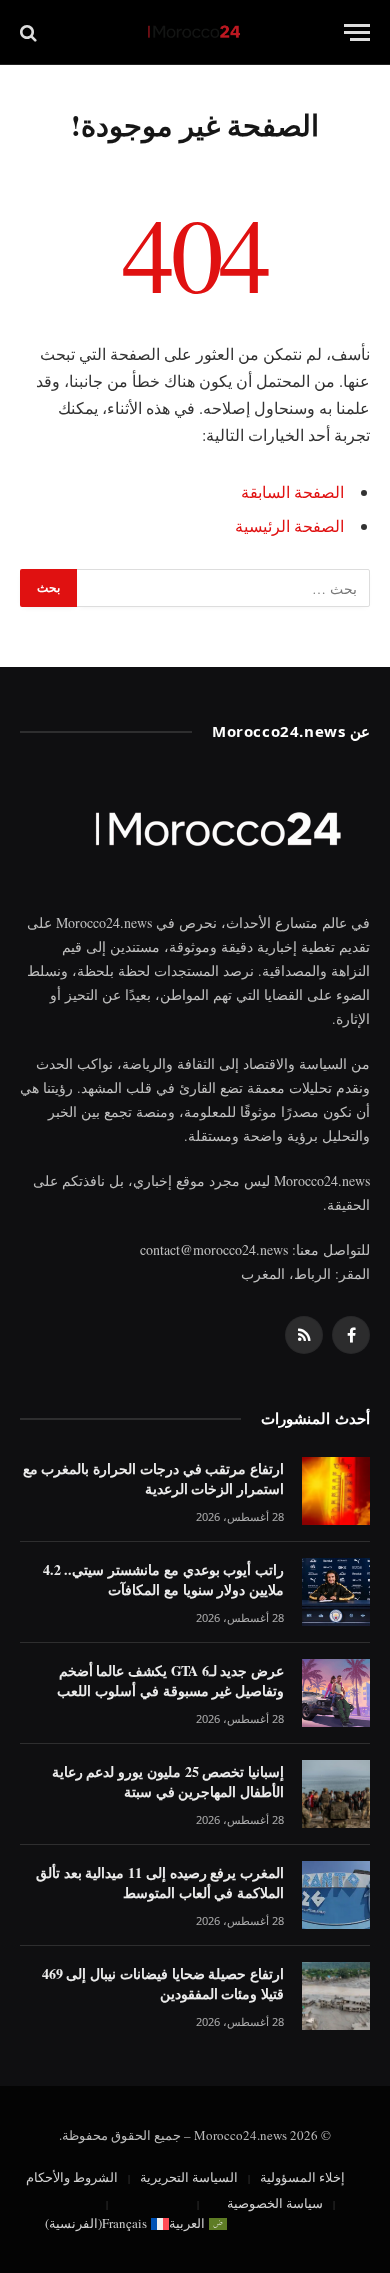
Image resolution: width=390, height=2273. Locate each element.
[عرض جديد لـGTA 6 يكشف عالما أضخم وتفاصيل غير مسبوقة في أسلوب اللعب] (336, 1693)
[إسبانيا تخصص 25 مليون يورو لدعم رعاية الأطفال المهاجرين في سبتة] (336, 1794)
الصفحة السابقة (292, 491)
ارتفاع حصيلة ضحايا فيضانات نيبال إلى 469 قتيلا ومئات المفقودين (163, 1983)
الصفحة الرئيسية (289, 525)
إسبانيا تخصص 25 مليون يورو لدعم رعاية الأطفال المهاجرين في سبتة (168, 1781)
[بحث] (30, 32)
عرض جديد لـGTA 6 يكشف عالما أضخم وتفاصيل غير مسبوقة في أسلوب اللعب (170, 1680)
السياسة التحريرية (189, 2177)
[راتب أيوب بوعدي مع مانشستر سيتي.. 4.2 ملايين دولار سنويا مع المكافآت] (336, 1592)
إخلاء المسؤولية (302, 2177)
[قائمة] (357, 32)
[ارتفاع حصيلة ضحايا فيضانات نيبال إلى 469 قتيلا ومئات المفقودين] (336, 1996)
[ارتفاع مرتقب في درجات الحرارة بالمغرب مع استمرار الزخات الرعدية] (336, 1491)
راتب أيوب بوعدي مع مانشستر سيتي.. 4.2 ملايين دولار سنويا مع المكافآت (163, 1579)
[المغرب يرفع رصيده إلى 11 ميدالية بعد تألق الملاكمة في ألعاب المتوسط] (336, 1895)
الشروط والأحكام (72, 2177)
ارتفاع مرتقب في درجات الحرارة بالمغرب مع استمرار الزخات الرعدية (153, 1478)
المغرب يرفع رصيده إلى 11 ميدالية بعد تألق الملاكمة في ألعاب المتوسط (160, 1882)
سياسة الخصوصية (275, 2203)
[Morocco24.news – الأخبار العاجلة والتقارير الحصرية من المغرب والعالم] (195, 32)
